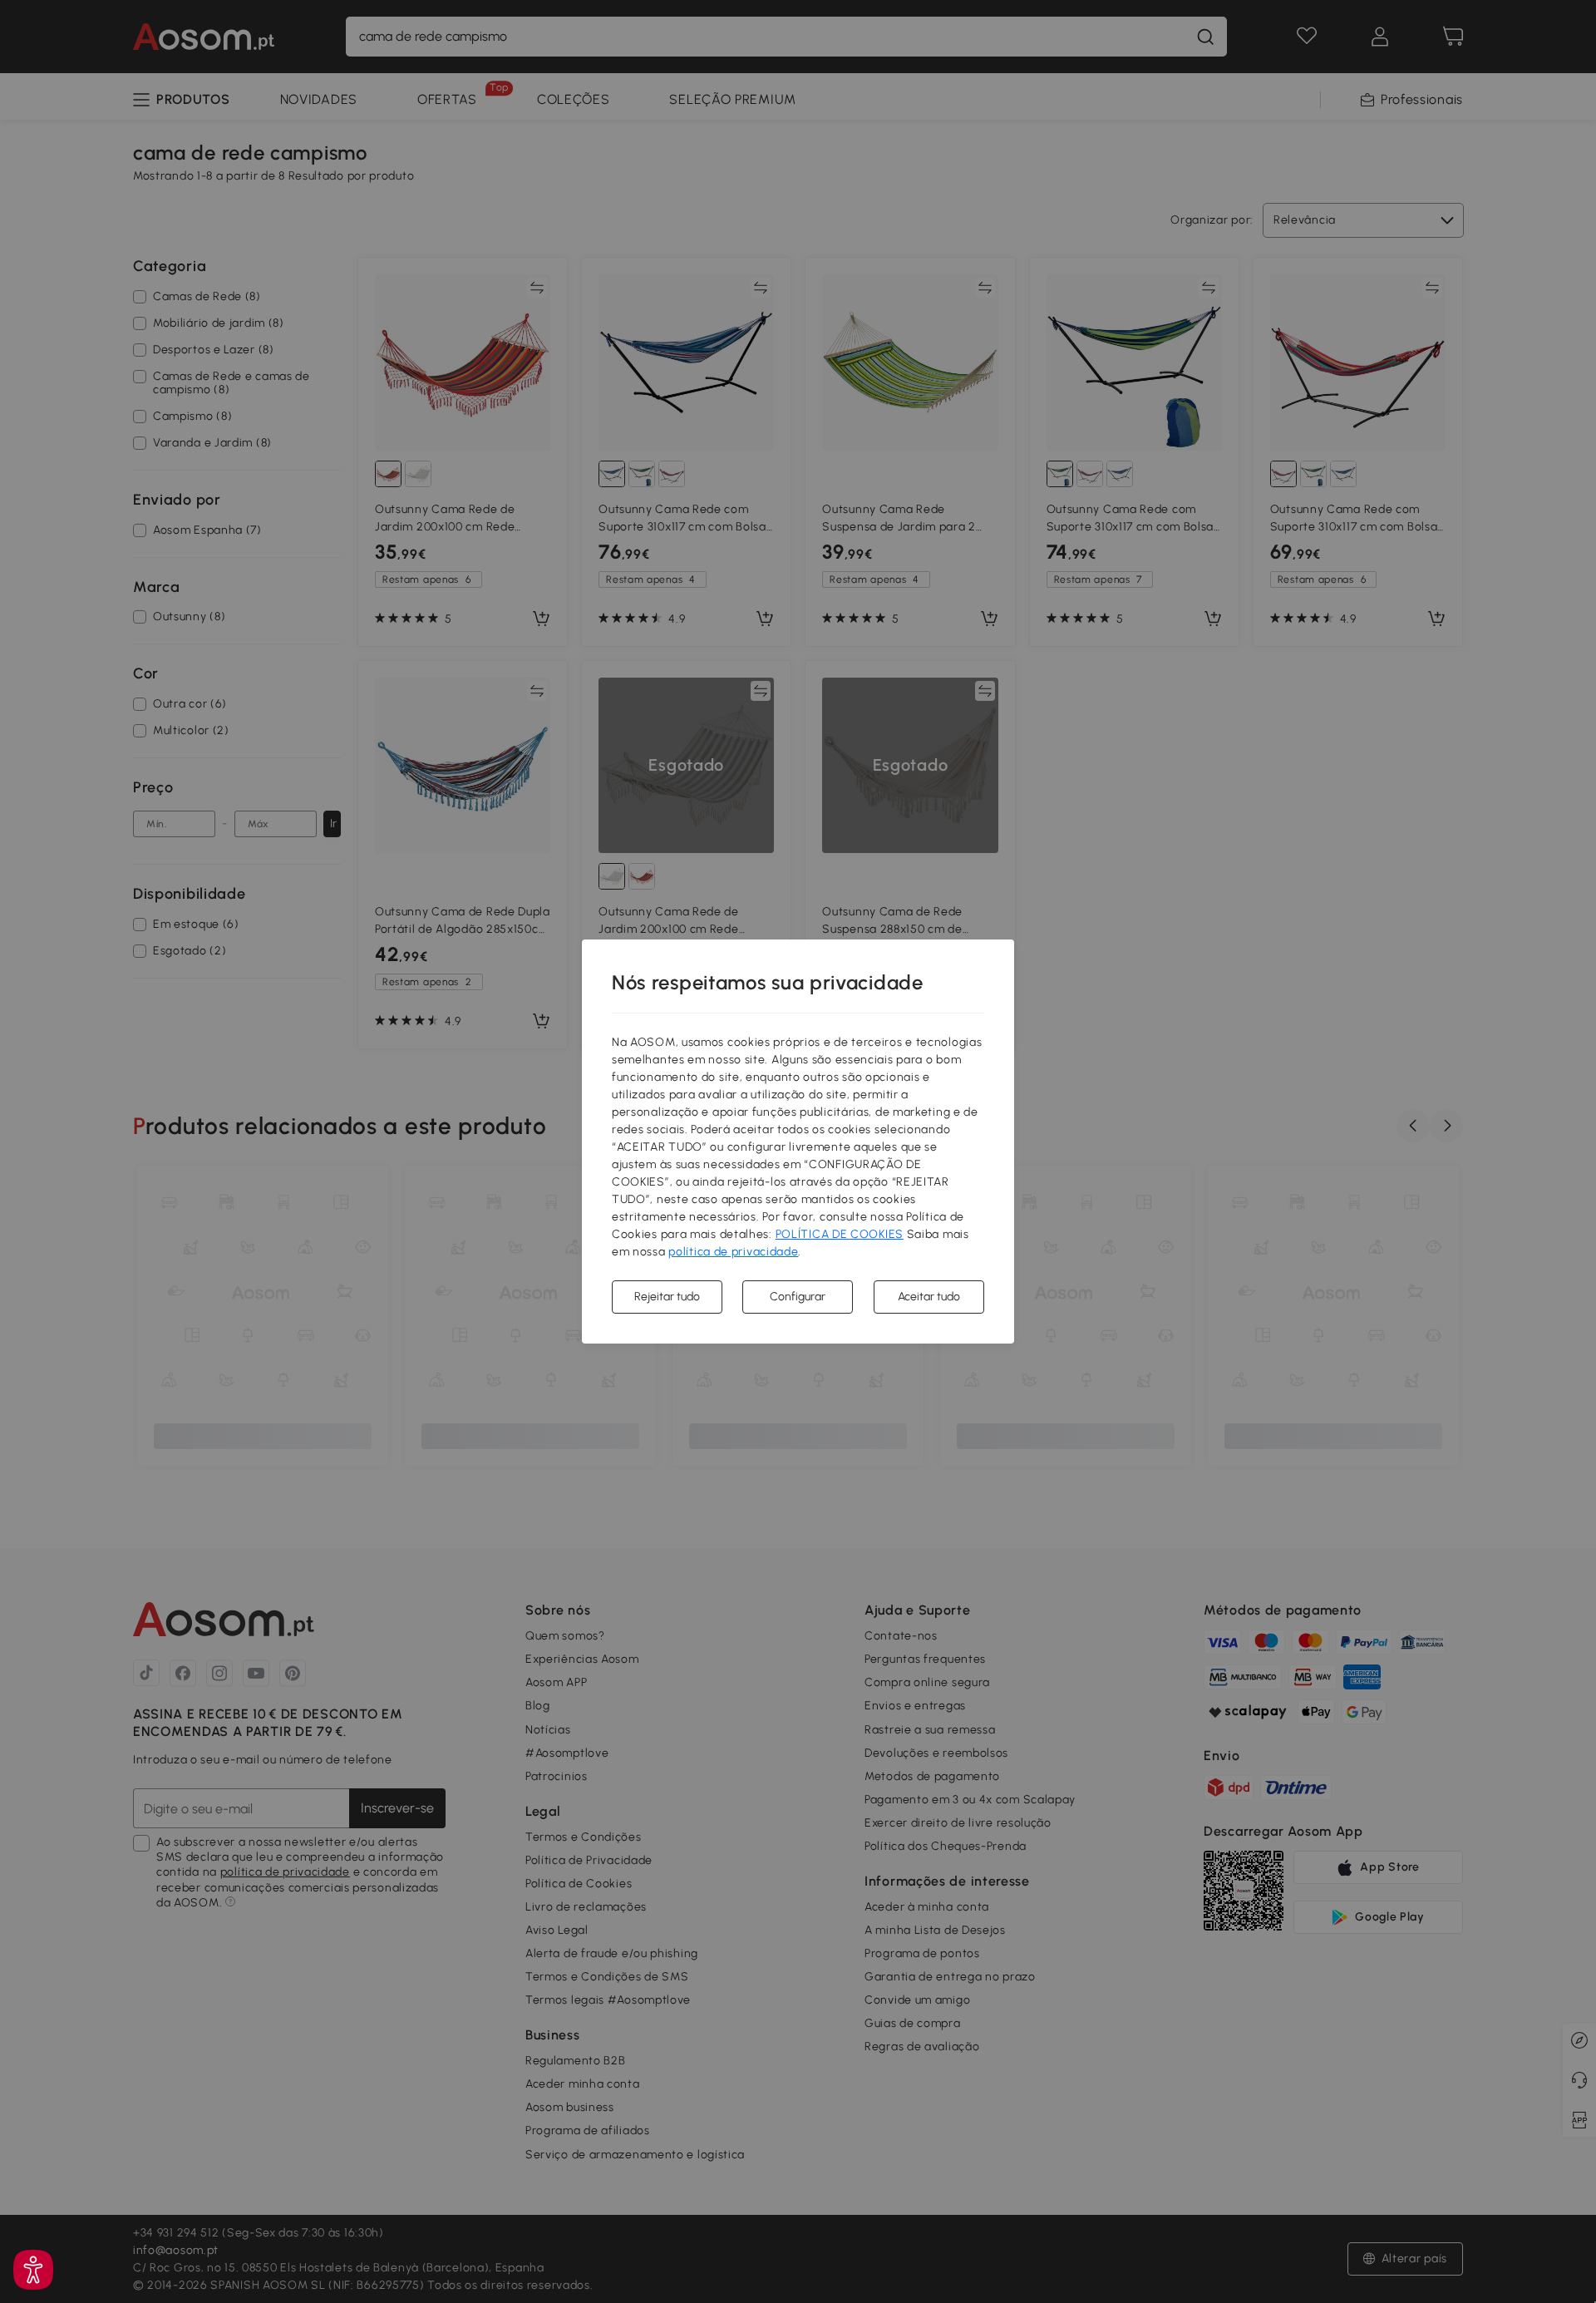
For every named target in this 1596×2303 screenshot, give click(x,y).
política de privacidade (733, 1252)
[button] (33, 2270)
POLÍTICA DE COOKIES (840, 1234)
